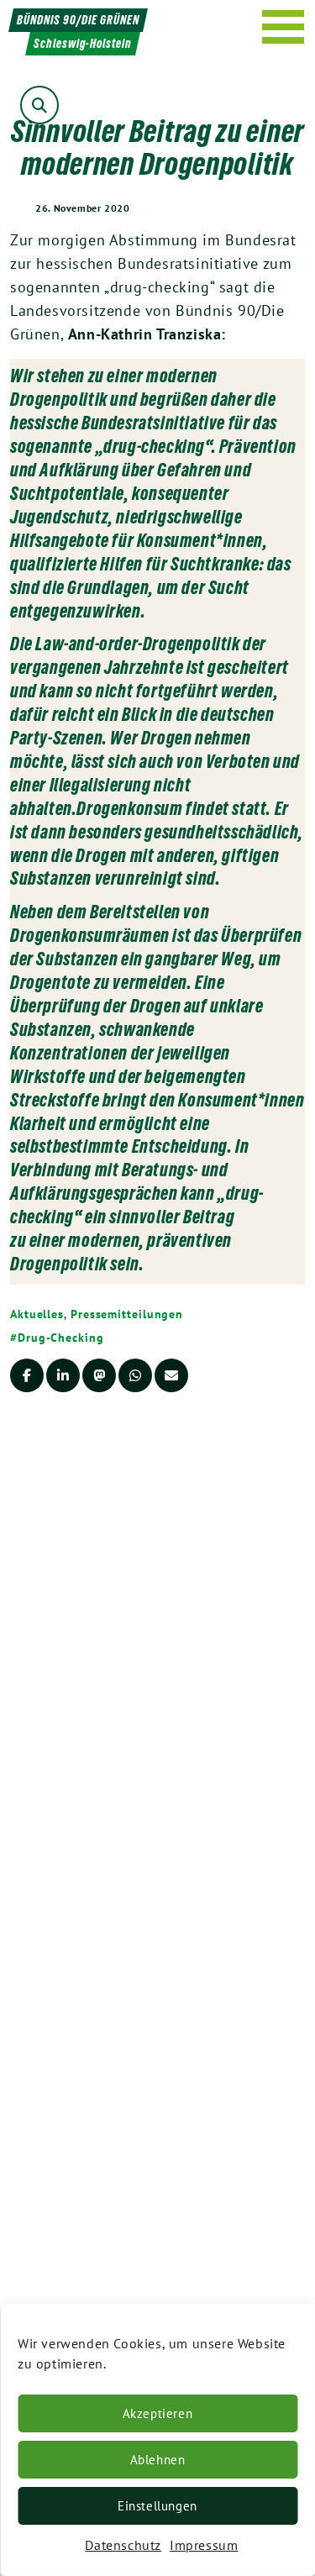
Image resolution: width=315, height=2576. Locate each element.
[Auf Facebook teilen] (27, 1375)
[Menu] (283, 27)
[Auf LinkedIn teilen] (63, 1375)
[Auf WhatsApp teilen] (135, 1375)
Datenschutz (123, 2545)
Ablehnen (158, 2460)
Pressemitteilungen (127, 1314)
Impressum (204, 2545)
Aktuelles (37, 1314)
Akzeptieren (158, 2413)
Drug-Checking (61, 1338)
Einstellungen (157, 2506)
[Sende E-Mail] (171, 1375)
